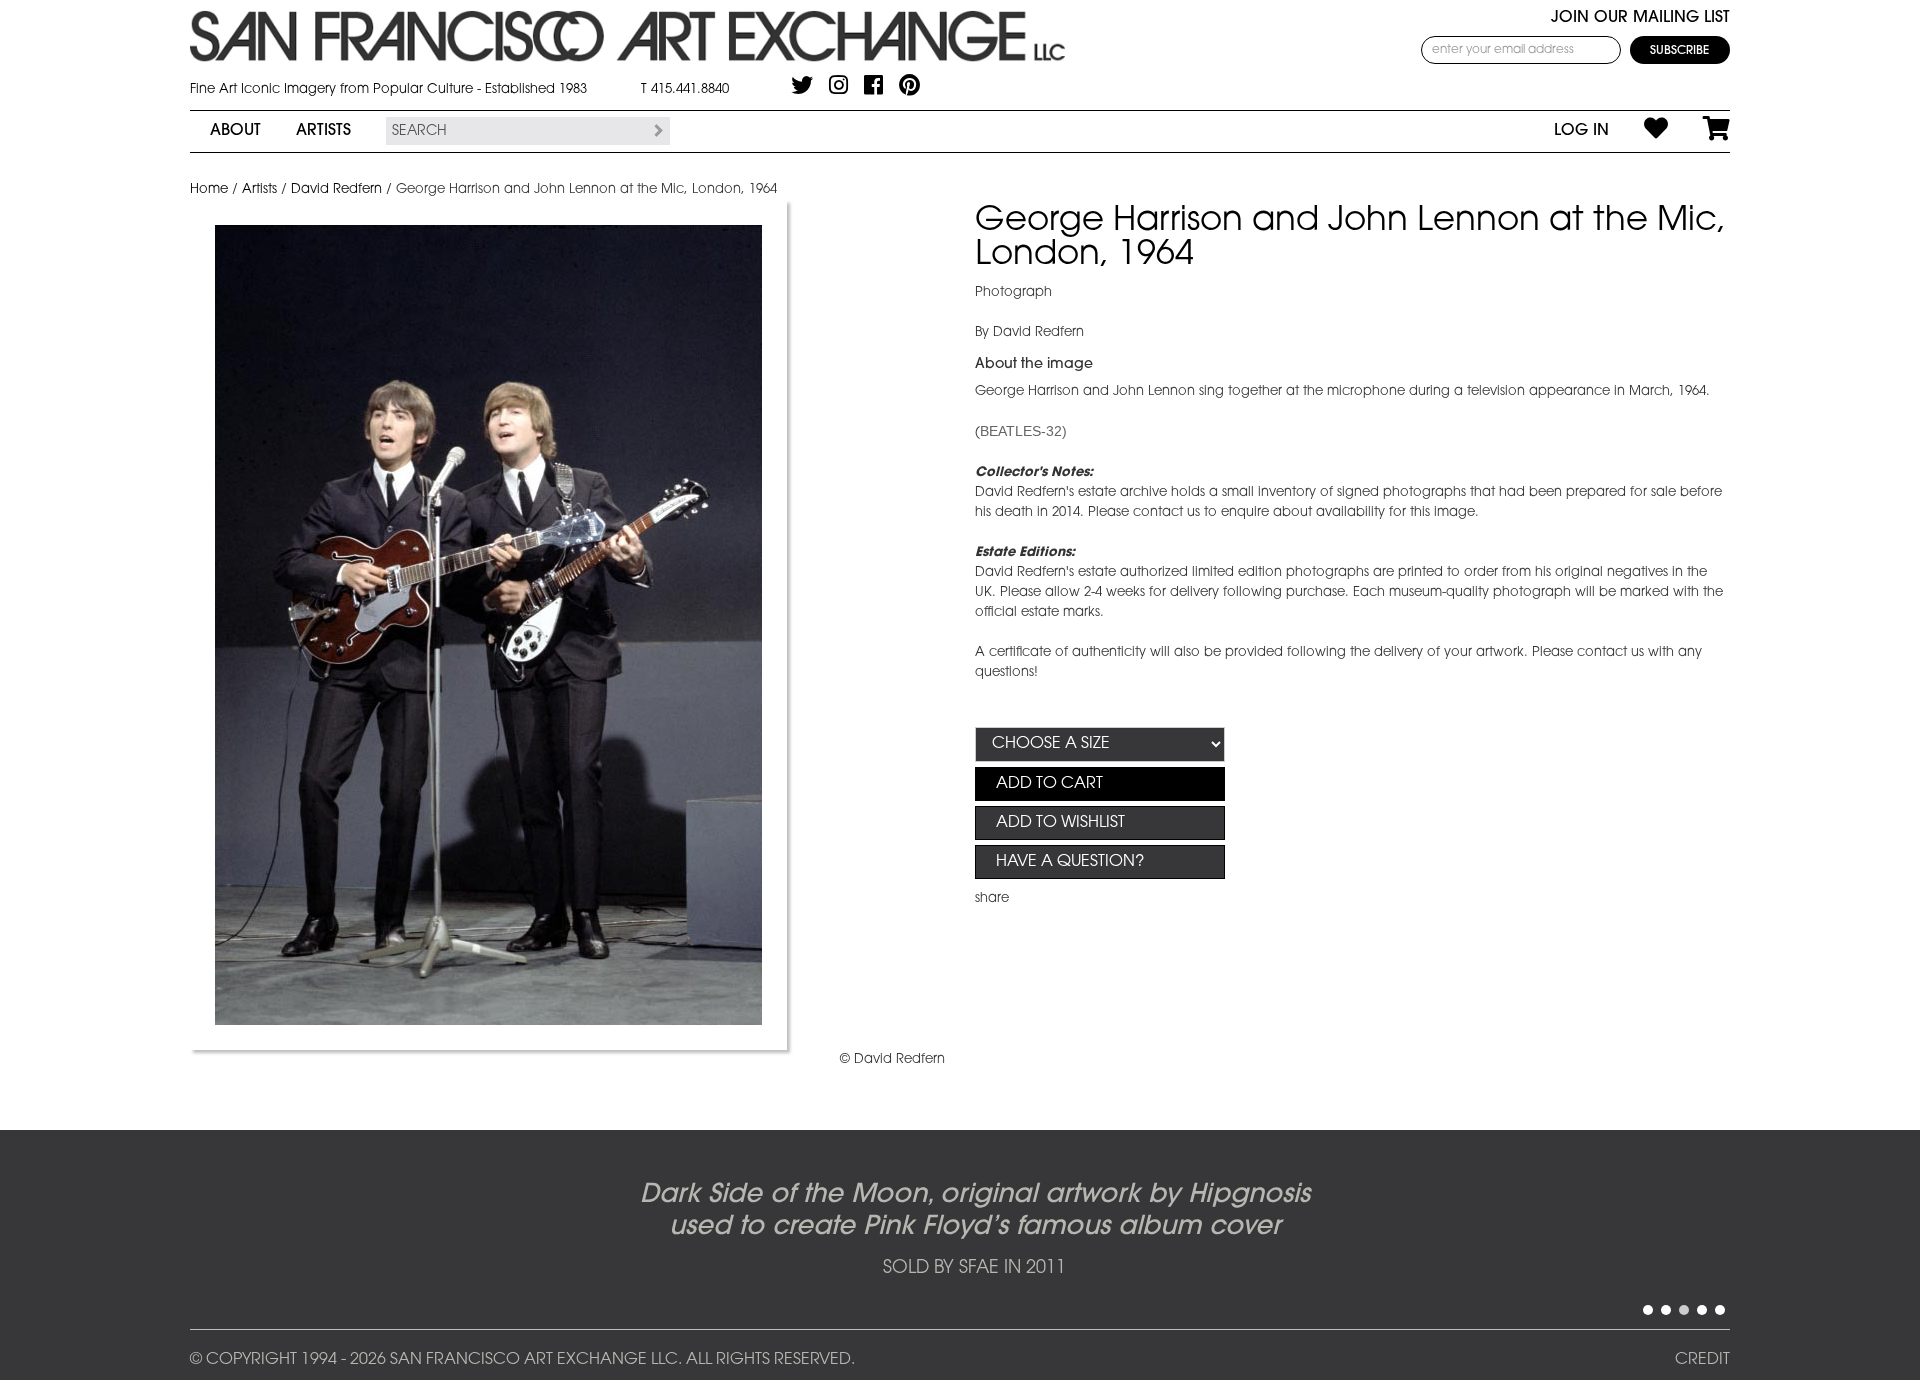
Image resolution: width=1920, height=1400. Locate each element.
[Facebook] (873, 85)
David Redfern (336, 189)
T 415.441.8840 (685, 89)
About (235, 131)
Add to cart (1049, 784)
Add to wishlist (1060, 823)
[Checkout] (1699, 131)
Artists (323, 131)
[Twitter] (802, 85)
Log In (1581, 131)
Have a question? (1070, 862)
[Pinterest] (909, 85)
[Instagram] (838, 85)
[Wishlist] (1638, 131)
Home (209, 189)
